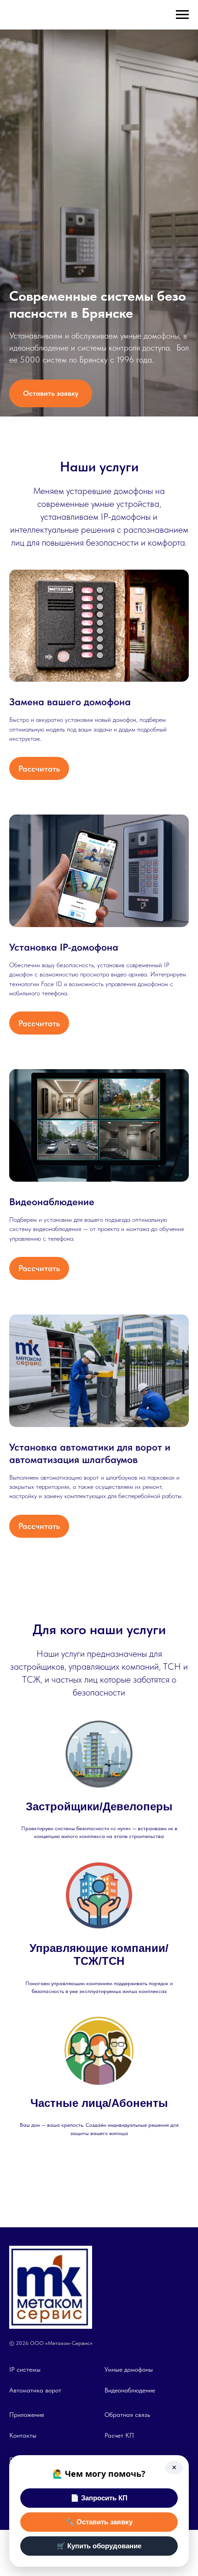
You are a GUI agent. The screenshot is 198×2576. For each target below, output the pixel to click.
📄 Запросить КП (99, 2498)
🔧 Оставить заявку (99, 2522)
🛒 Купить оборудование (99, 2546)
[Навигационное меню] (182, 15)
